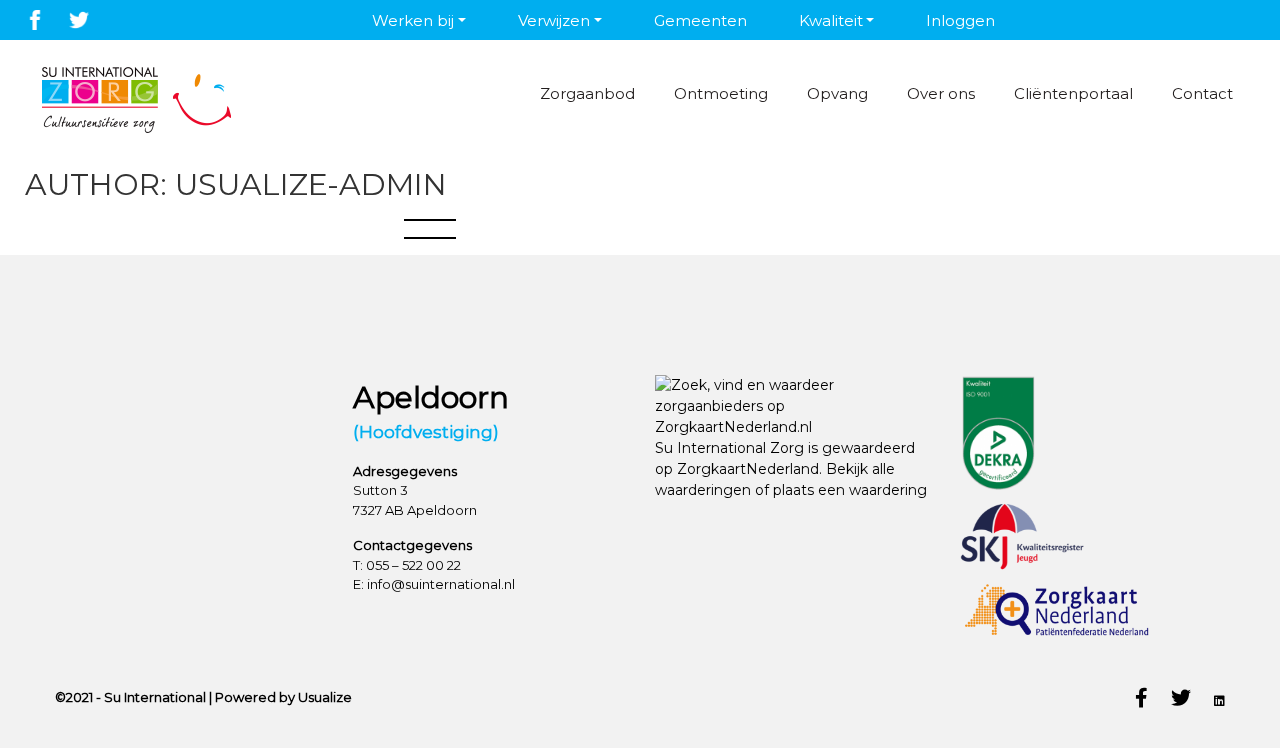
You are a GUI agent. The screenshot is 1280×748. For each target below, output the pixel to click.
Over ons (941, 93)
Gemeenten (700, 20)
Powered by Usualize (283, 697)
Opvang (837, 93)
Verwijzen (554, 20)
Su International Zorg (729, 448)
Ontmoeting (721, 93)
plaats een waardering (850, 490)
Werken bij (413, 20)
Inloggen (960, 20)
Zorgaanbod (587, 93)
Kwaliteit (831, 20)
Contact (1202, 93)
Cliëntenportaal (1073, 93)
